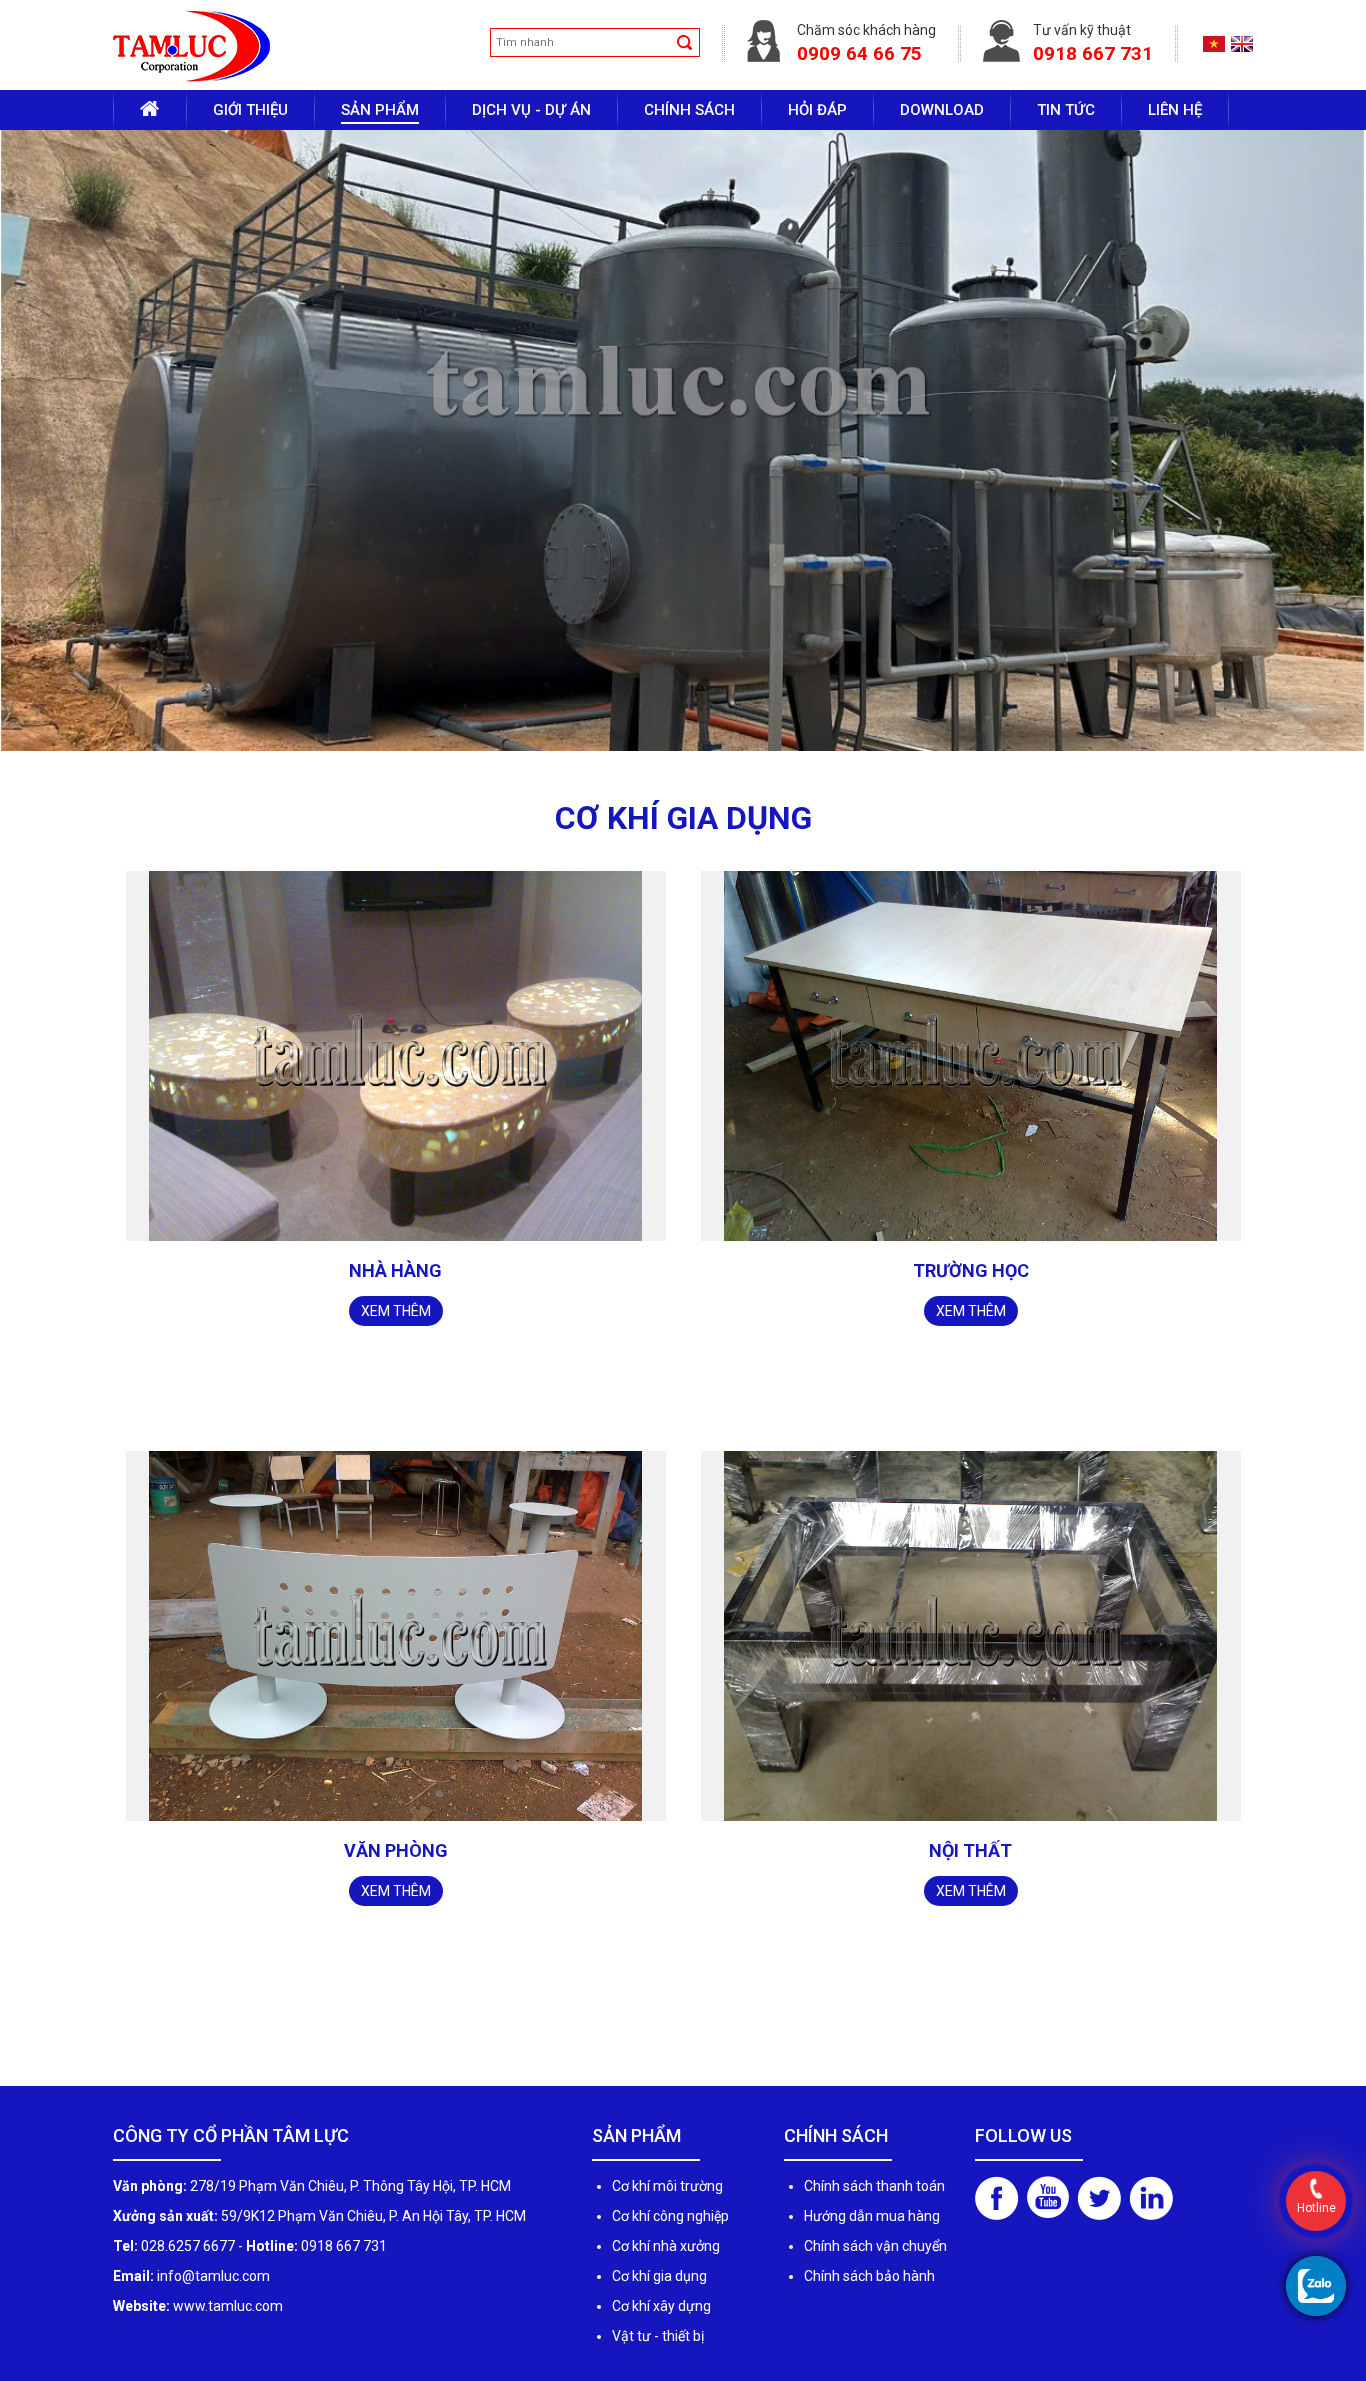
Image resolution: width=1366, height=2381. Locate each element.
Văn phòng (396, 1941)
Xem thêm (396, 1402)
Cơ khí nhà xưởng (666, 2337)
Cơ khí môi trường (667, 2277)
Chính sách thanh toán (874, 2277)
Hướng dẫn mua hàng (872, 2307)
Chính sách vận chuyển (875, 2337)
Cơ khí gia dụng (659, 2367)
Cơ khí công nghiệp (670, 2307)
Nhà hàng (395, 1361)
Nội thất (970, 1941)
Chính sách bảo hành (869, 2367)
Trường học (971, 1361)
